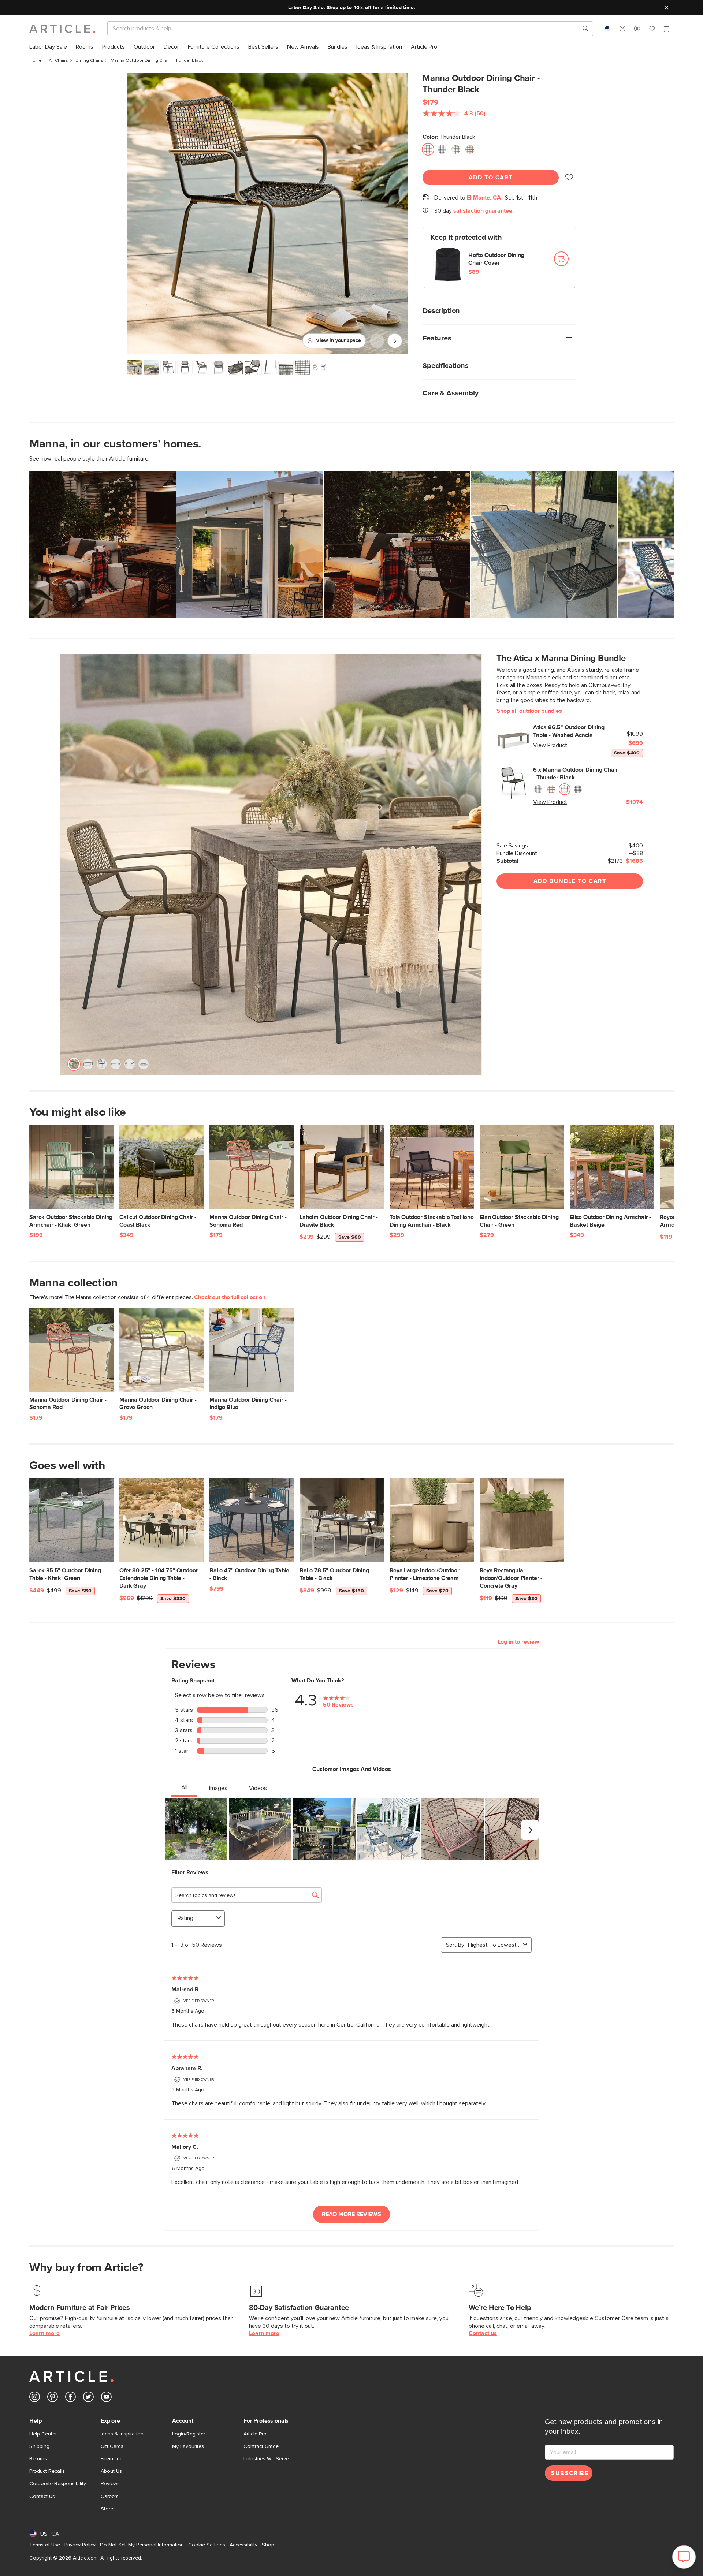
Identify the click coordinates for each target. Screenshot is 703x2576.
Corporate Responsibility (58, 2484)
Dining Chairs (89, 61)
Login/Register (189, 2434)
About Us (111, 2471)
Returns (38, 2459)
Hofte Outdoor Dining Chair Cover (496, 259)
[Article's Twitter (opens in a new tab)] (88, 2398)
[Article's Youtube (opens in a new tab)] (106, 2398)
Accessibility (243, 2545)
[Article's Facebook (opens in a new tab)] (70, 2398)
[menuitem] (48, 47)
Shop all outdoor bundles (529, 711)
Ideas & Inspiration (122, 2434)
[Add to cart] (561, 259)
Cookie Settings (207, 2545)
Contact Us (42, 2497)
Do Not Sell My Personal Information (142, 2545)
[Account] (637, 29)
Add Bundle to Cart (570, 881)
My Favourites (188, 2446)
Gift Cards (112, 2446)
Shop (268, 2545)
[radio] (428, 149)
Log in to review (518, 1642)
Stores (108, 2509)
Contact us (483, 2333)
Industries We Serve (266, 2459)
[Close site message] (666, 8)
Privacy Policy (80, 2545)
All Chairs (58, 61)
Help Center (43, 2434)
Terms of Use (45, 2545)
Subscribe (570, 2473)
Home (35, 61)
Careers (110, 2497)
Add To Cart (491, 178)
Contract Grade (261, 2446)
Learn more (44, 2333)
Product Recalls (47, 2471)
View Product (550, 745)
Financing (112, 2459)
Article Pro (255, 2434)
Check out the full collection (230, 1297)
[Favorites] (652, 30)
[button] (622, 29)
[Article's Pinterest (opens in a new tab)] (53, 2398)
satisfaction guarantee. (483, 211)
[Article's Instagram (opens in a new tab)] (35, 2398)
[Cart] (666, 30)
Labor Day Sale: (307, 8)
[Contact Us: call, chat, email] (622, 29)
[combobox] (608, 29)
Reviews (110, 2484)
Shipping (39, 2446)
